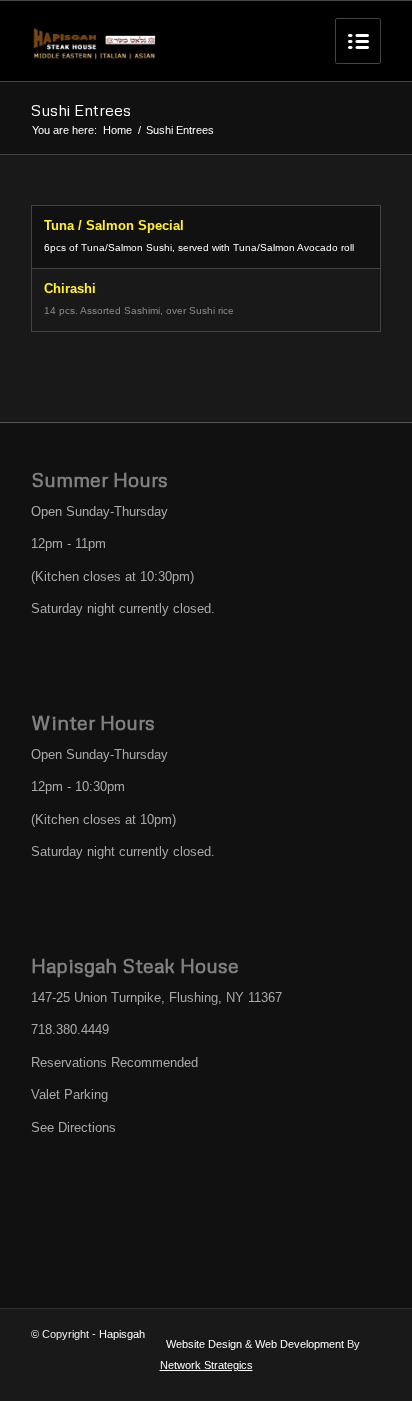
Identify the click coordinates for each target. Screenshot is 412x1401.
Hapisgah (122, 1334)
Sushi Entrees (81, 110)
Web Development (299, 1344)
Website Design (204, 1344)
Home (117, 130)
